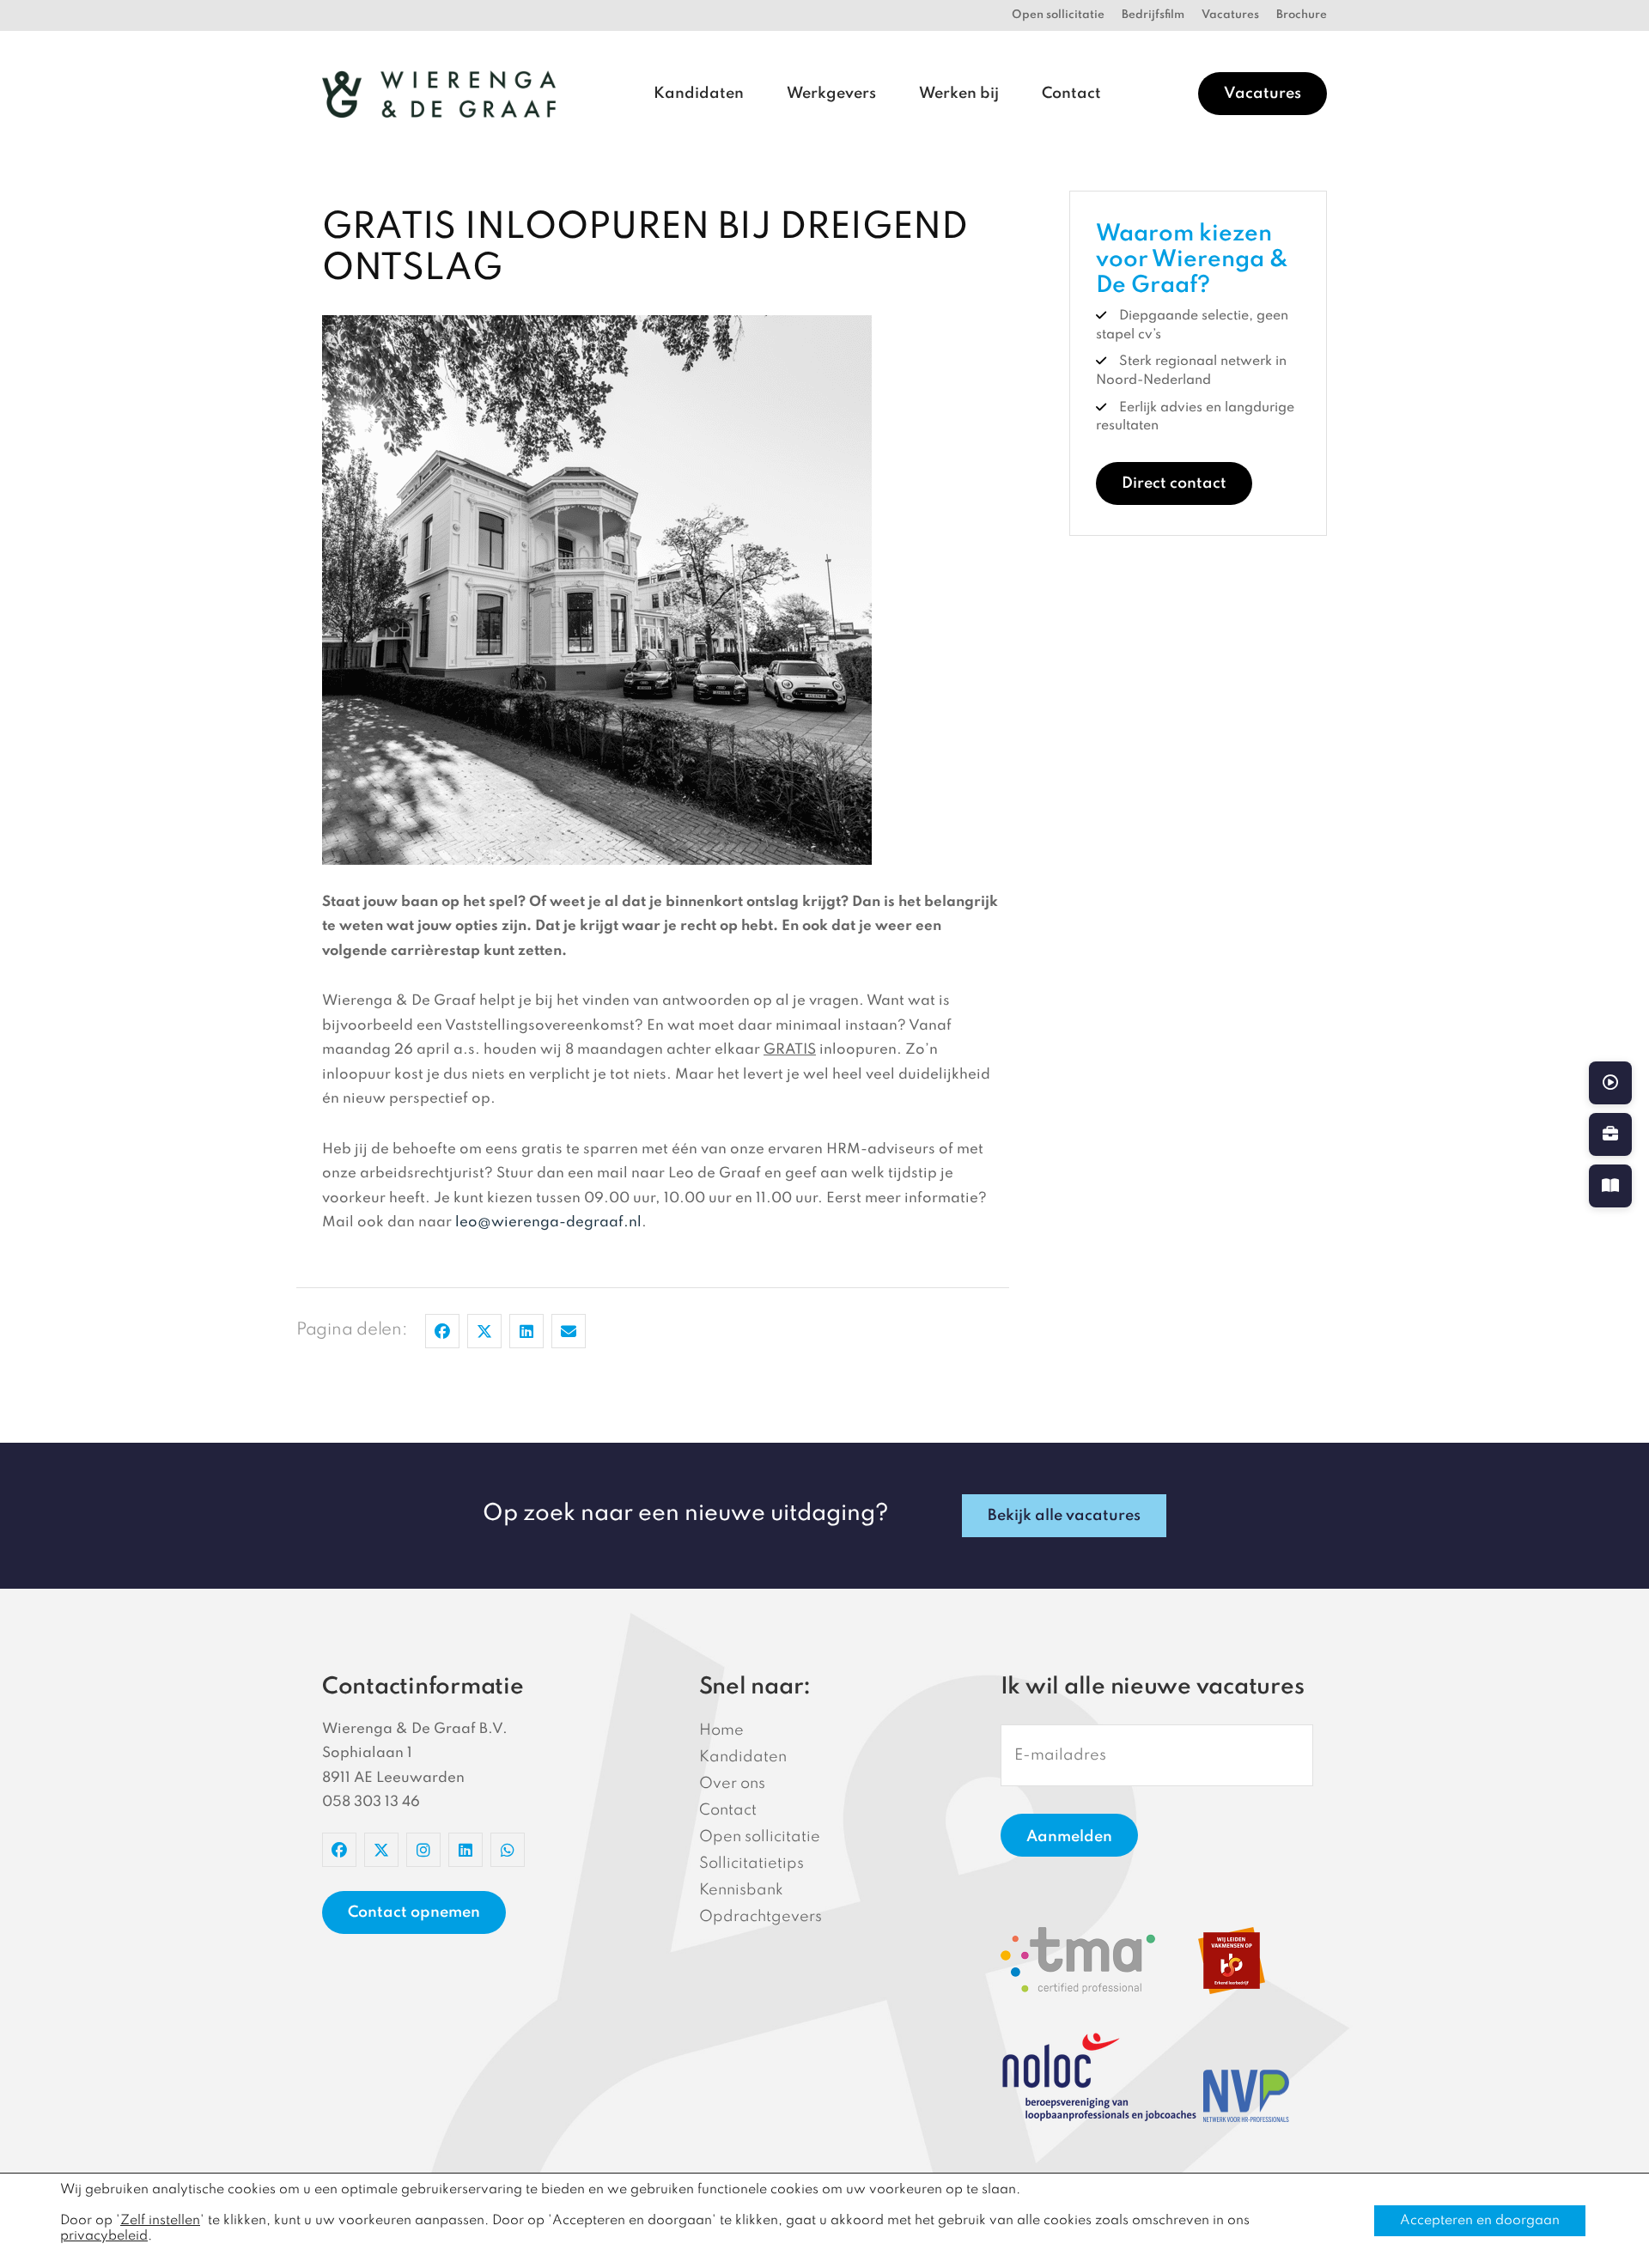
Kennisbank (741, 1890)
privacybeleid (104, 2236)
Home (721, 1730)
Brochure (1302, 15)
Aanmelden (1069, 1837)
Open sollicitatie (1058, 15)
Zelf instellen (160, 2221)
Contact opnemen (414, 1912)
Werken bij (959, 94)
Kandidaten (699, 94)
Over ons (732, 1784)
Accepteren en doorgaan (1480, 2221)
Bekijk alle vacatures (1064, 1516)
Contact (1071, 94)
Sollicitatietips (751, 1864)
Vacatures (1230, 15)
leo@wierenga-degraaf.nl (548, 1222)
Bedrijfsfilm (1153, 15)
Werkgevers (831, 94)
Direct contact (1174, 483)
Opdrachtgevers (761, 1917)
